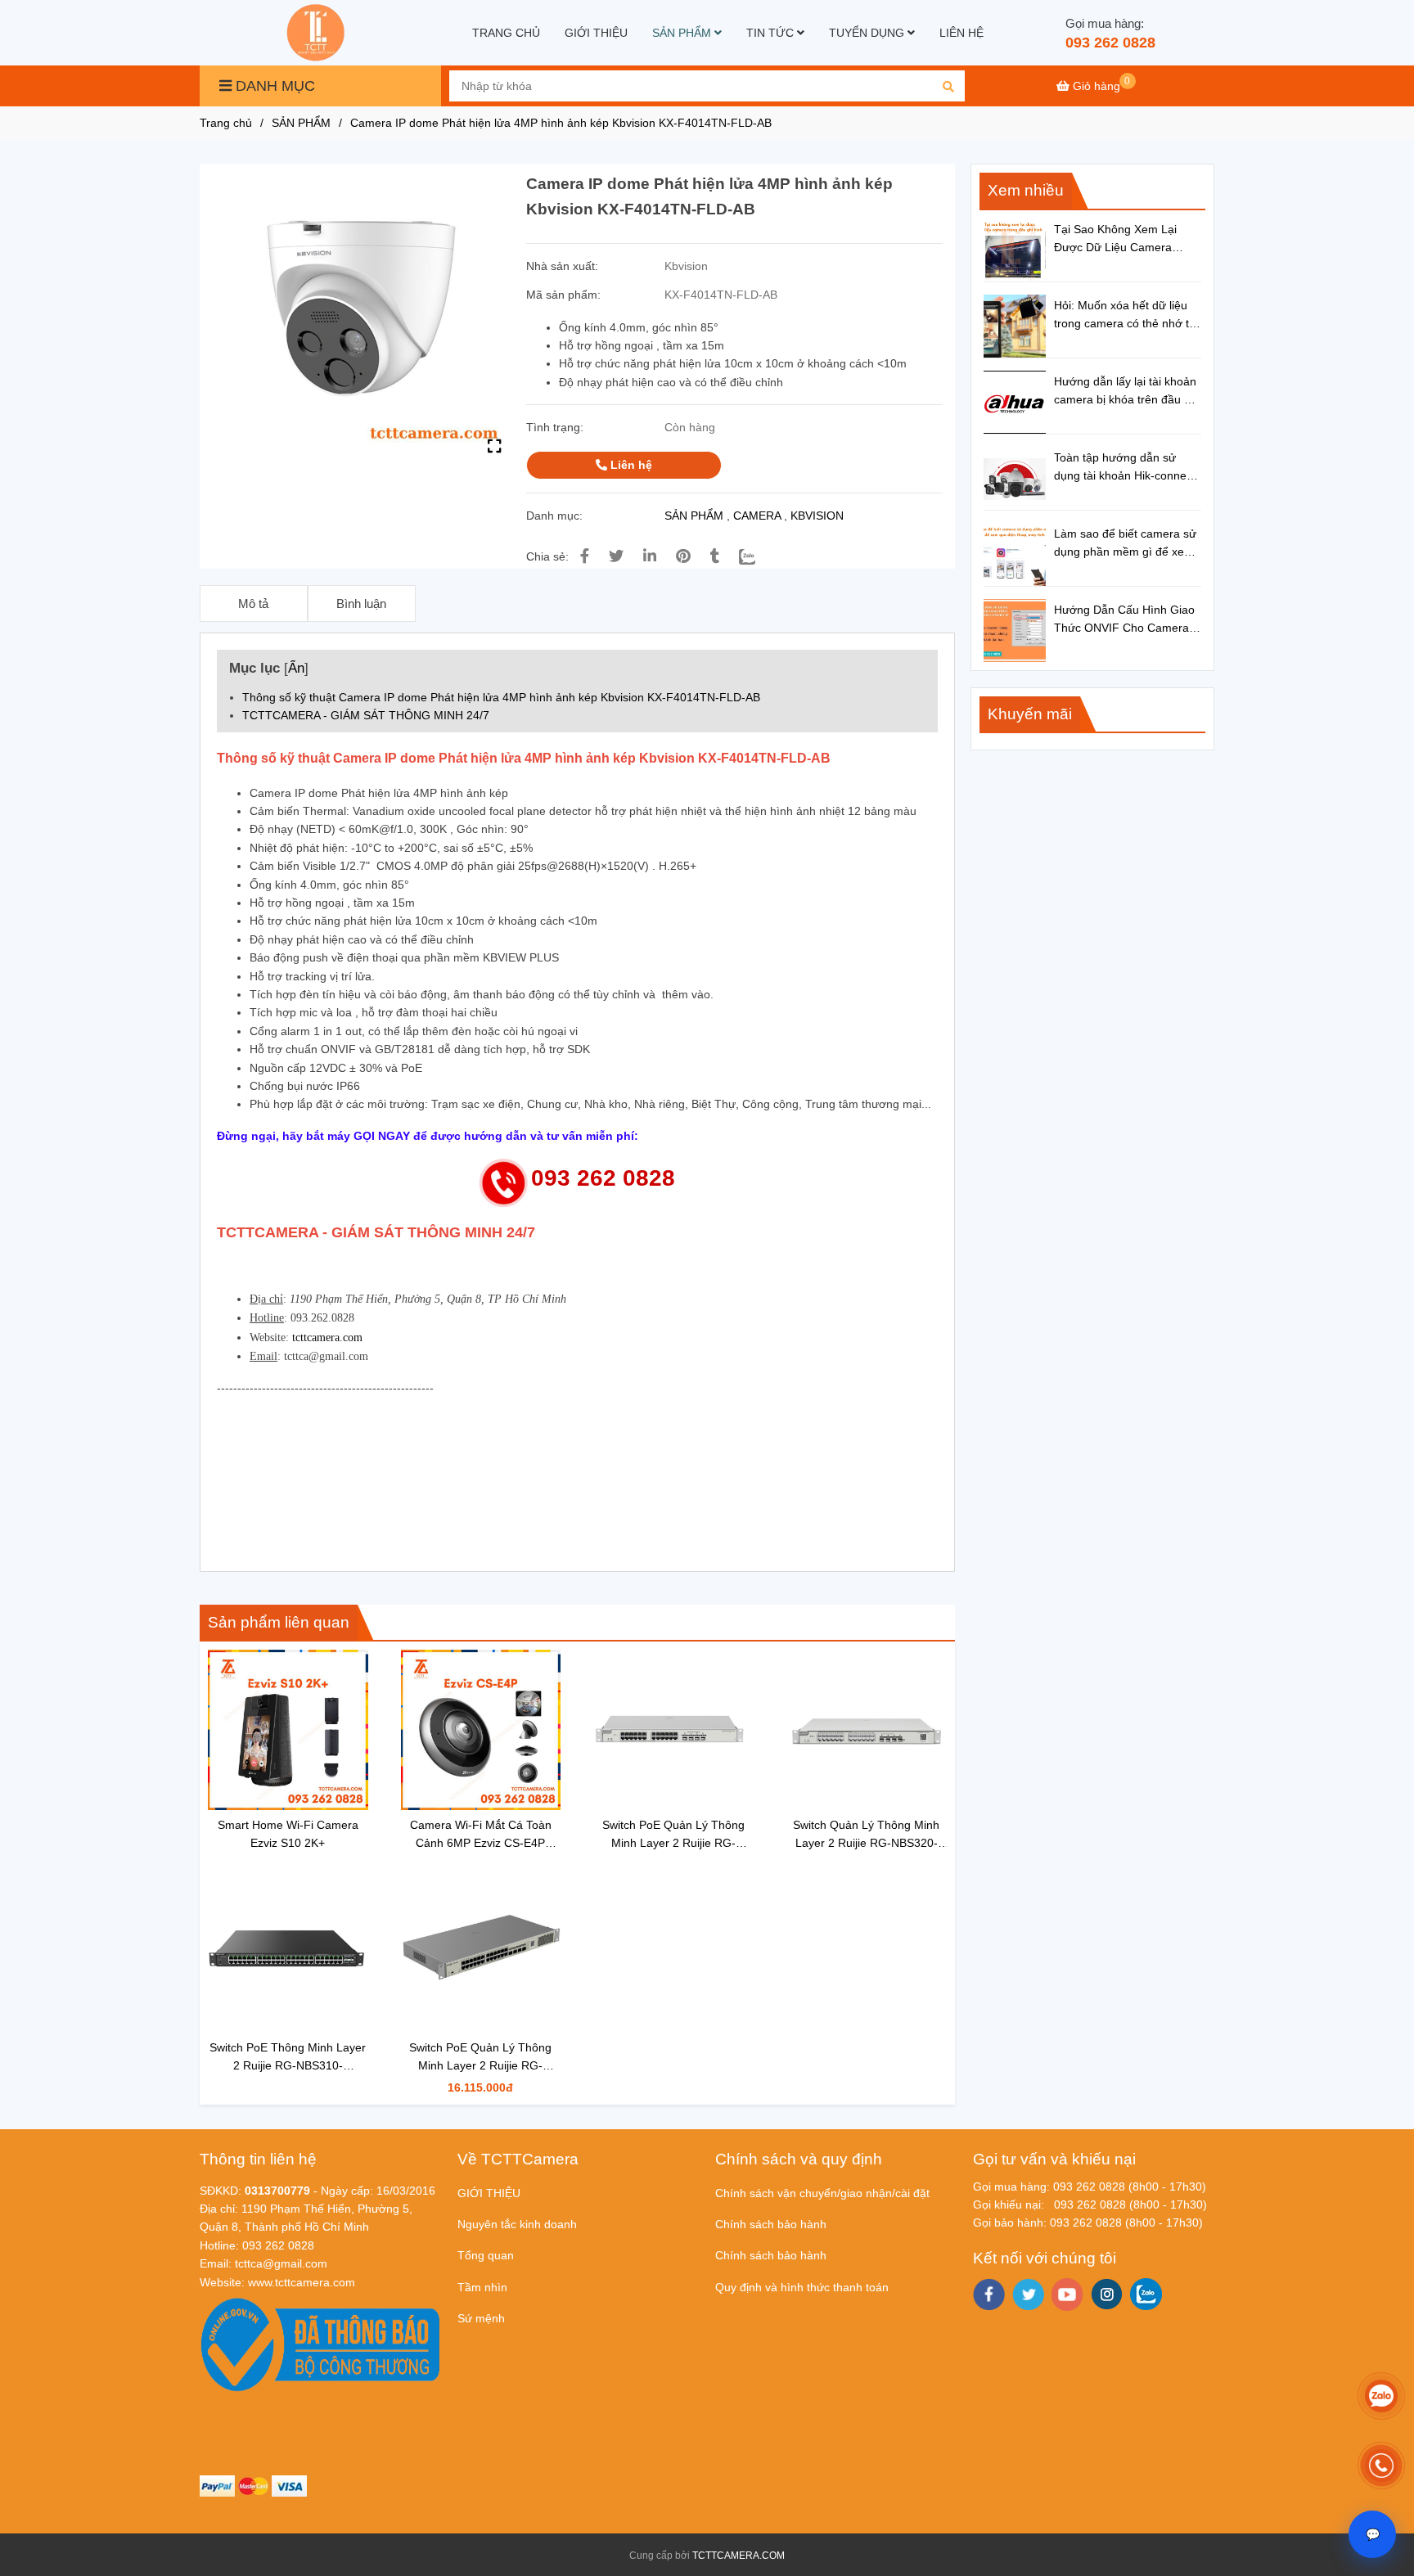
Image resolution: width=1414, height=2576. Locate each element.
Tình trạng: (556, 427)
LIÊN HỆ (961, 33)
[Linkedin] (650, 556)
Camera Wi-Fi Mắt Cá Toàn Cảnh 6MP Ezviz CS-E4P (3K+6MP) (481, 1835)
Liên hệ (630, 465)
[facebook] (989, 2295)
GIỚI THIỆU (596, 33)
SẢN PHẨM (683, 33)
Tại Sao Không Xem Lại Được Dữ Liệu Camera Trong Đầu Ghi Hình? (1115, 240)
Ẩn (296, 668)
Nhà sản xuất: (564, 266)
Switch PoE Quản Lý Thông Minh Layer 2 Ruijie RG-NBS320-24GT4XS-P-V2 (673, 1835)
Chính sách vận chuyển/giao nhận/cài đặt (822, 2193)
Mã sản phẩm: (565, 295)
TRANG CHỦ (506, 33)
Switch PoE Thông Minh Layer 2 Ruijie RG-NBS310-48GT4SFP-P (288, 2058)
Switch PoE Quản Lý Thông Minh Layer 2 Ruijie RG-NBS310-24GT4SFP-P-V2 (480, 2058)
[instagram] (1107, 2294)
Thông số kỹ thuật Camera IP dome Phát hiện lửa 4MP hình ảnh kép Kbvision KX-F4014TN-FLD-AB (501, 697)
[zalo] (1146, 2294)
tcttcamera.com (327, 1338)
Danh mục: (556, 516)
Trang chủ (226, 123)
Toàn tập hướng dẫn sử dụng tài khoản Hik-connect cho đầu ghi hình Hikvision (1125, 468)
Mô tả (253, 603)
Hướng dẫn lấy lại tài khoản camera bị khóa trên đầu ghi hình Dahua (1127, 392)
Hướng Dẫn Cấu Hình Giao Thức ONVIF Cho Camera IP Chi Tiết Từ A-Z (1124, 620)
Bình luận (361, 603)
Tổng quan (486, 2255)
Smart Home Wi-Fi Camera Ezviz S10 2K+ (288, 1834)
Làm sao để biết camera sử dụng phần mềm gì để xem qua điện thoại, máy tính (1125, 544)
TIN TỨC (772, 33)
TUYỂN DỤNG (868, 33)
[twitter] (1028, 2295)
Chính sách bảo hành (771, 2224)
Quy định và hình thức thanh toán (802, 2287)
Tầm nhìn (482, 2287)
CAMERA (757, 516)
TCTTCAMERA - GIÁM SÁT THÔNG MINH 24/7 (366, 715)
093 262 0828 (1110, 43)
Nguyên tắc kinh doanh (517, 2224)
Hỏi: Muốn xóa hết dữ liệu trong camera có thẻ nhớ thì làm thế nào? (1126, 316)
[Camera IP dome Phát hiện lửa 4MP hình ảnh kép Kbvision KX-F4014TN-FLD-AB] (317, 33)
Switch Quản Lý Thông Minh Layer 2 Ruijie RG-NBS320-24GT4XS (866, 1835)
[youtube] (1067, 2295)
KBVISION (817, 516)
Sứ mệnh (481, 2318)
